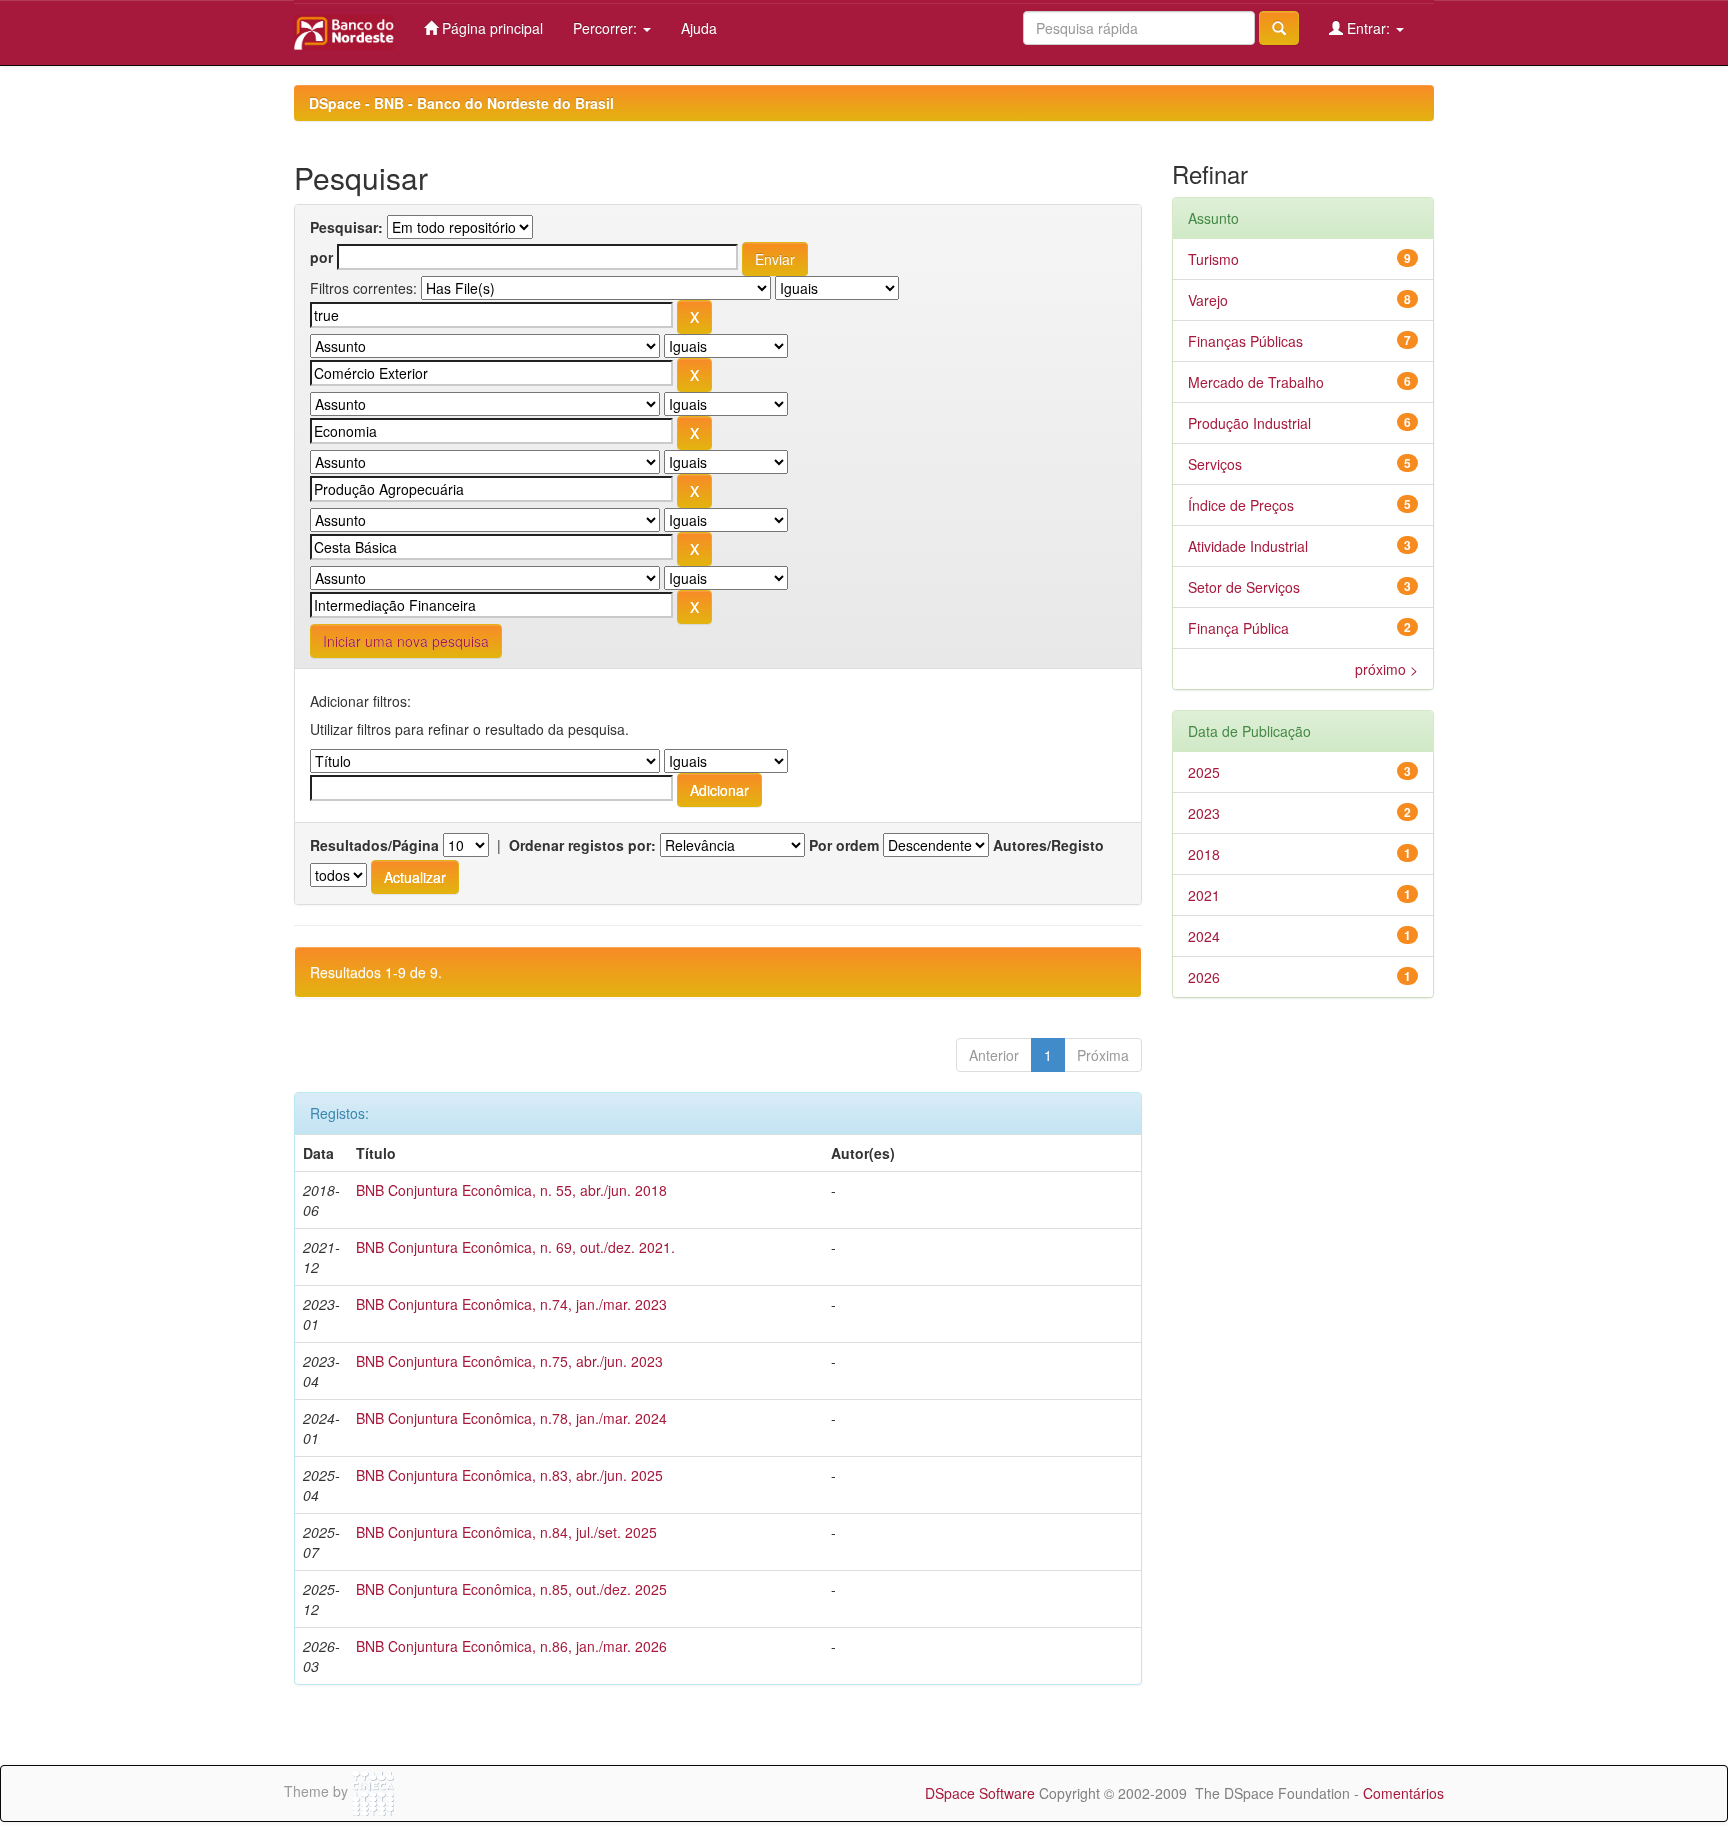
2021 (1204, 895)
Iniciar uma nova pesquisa (406, 641)
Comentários (1403, 1793)
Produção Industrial (1249, 423)
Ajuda (699, 28)
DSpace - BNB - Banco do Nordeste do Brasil (461, 103)
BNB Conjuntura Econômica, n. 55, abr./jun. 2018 (511, 1190)
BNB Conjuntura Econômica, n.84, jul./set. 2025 (506, 1532)
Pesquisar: (346, 227)
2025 (1204, 772)
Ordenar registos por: (582, 845)
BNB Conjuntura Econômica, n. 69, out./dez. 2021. (515, 1247)
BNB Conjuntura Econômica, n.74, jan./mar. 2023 (511, 1304)
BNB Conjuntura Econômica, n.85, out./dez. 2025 (511, 1589)
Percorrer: (607, 28)
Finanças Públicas (1245, 341)
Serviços (1215, 464)
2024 (1204, 936)
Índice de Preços (1241, 505)
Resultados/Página (374, 845)
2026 (1204, 977)
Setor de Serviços (1244, 587)
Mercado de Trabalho (1256, 382)
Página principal (490, 28)
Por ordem (844, 845)
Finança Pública (1238, 628)
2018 (1204, 854)
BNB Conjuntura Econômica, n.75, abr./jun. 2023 (509, 1361)
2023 (1204, 813)
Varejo (1208, 300)
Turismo (1213, 259)
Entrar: (1368, 28)
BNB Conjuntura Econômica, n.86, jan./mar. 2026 (511, 1646)
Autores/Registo (1048, 845)
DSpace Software (980, 1793)
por (321, 257)
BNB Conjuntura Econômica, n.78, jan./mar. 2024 (511, 1418)
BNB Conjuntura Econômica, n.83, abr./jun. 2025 (509, 1475)
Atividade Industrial (1248, 546)
